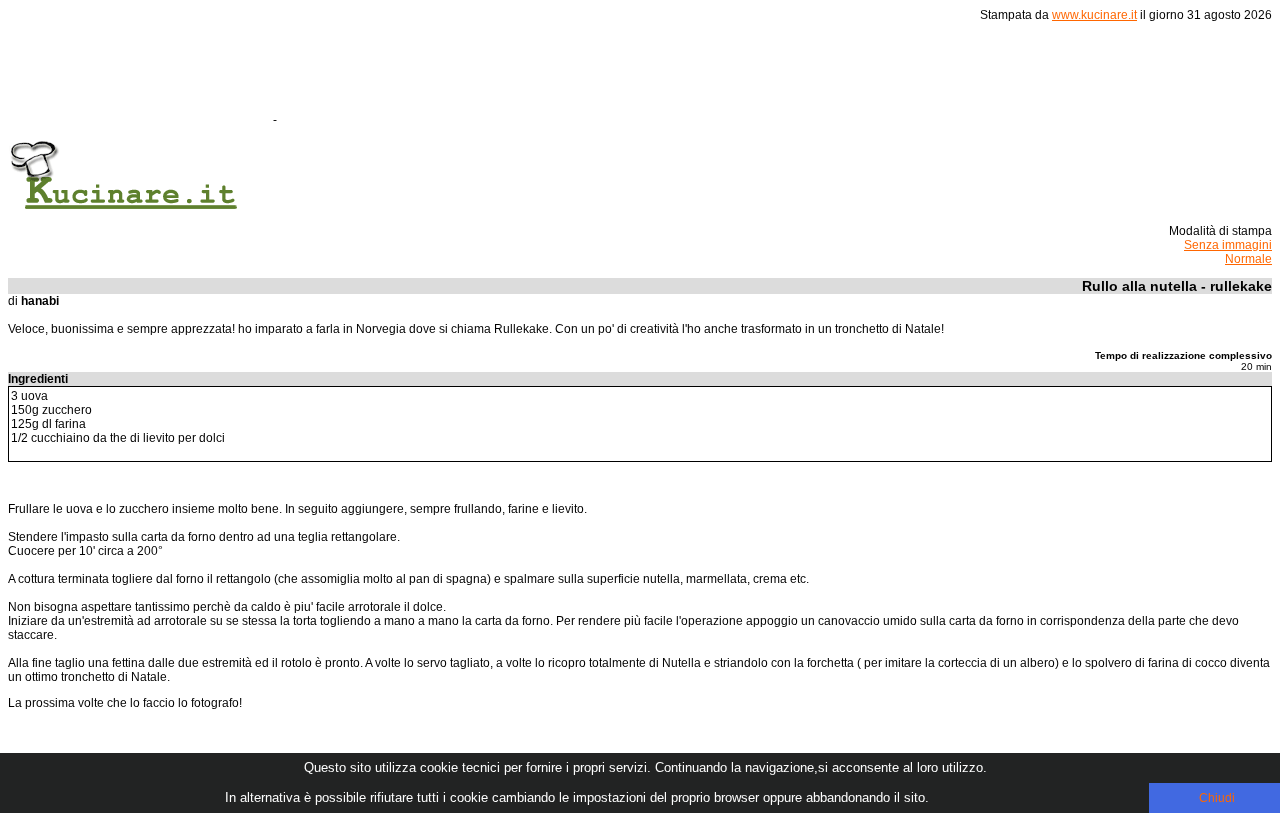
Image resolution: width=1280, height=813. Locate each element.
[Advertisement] (644, 79)
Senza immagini (1228, 245)
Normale (1248, 259)
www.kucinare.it (1094, 15)
